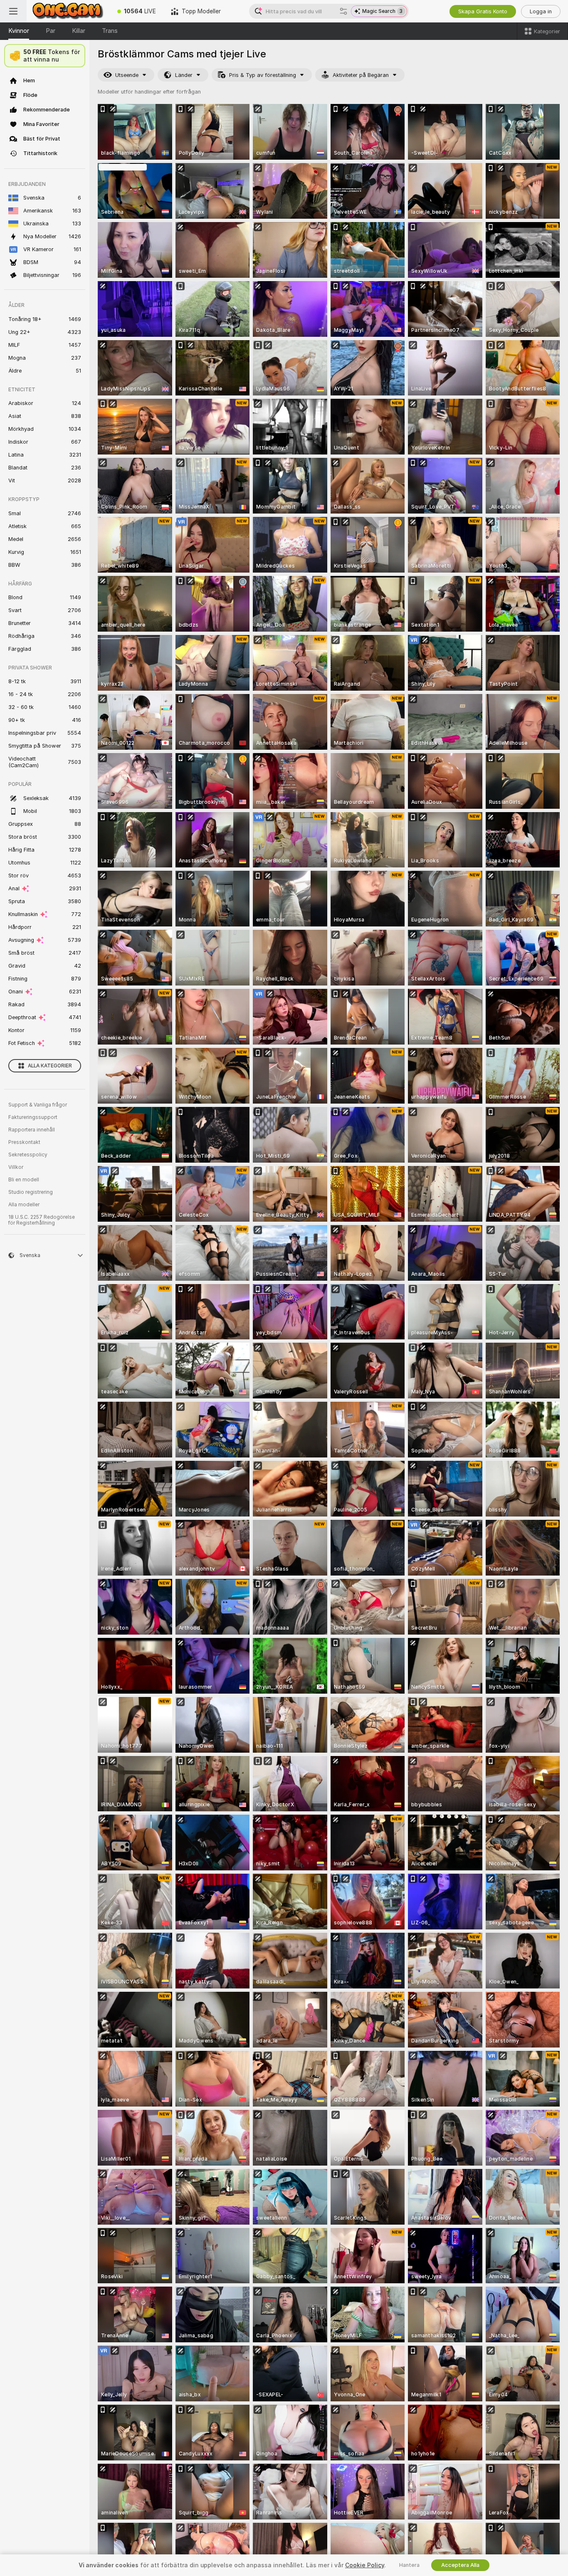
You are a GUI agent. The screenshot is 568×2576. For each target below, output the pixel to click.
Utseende (127, 75)
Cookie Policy (365, 2565)
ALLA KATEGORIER (50, 1066)
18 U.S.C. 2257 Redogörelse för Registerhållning (42, 1220)
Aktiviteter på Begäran (361, 75)
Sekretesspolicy (28, 1155)
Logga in (541, 11)
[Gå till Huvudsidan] (68, 11)
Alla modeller (24, 1205)
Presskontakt (24, 1142)
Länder (184, 75)
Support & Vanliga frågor (38, 1105)
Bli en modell (24, 1180)
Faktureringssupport (33, 1117)
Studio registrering (31, 1192)
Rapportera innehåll (32, 1130)
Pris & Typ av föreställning (263, 75)
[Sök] (343, 11)
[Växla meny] (13, 11)
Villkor (16, 1167)
